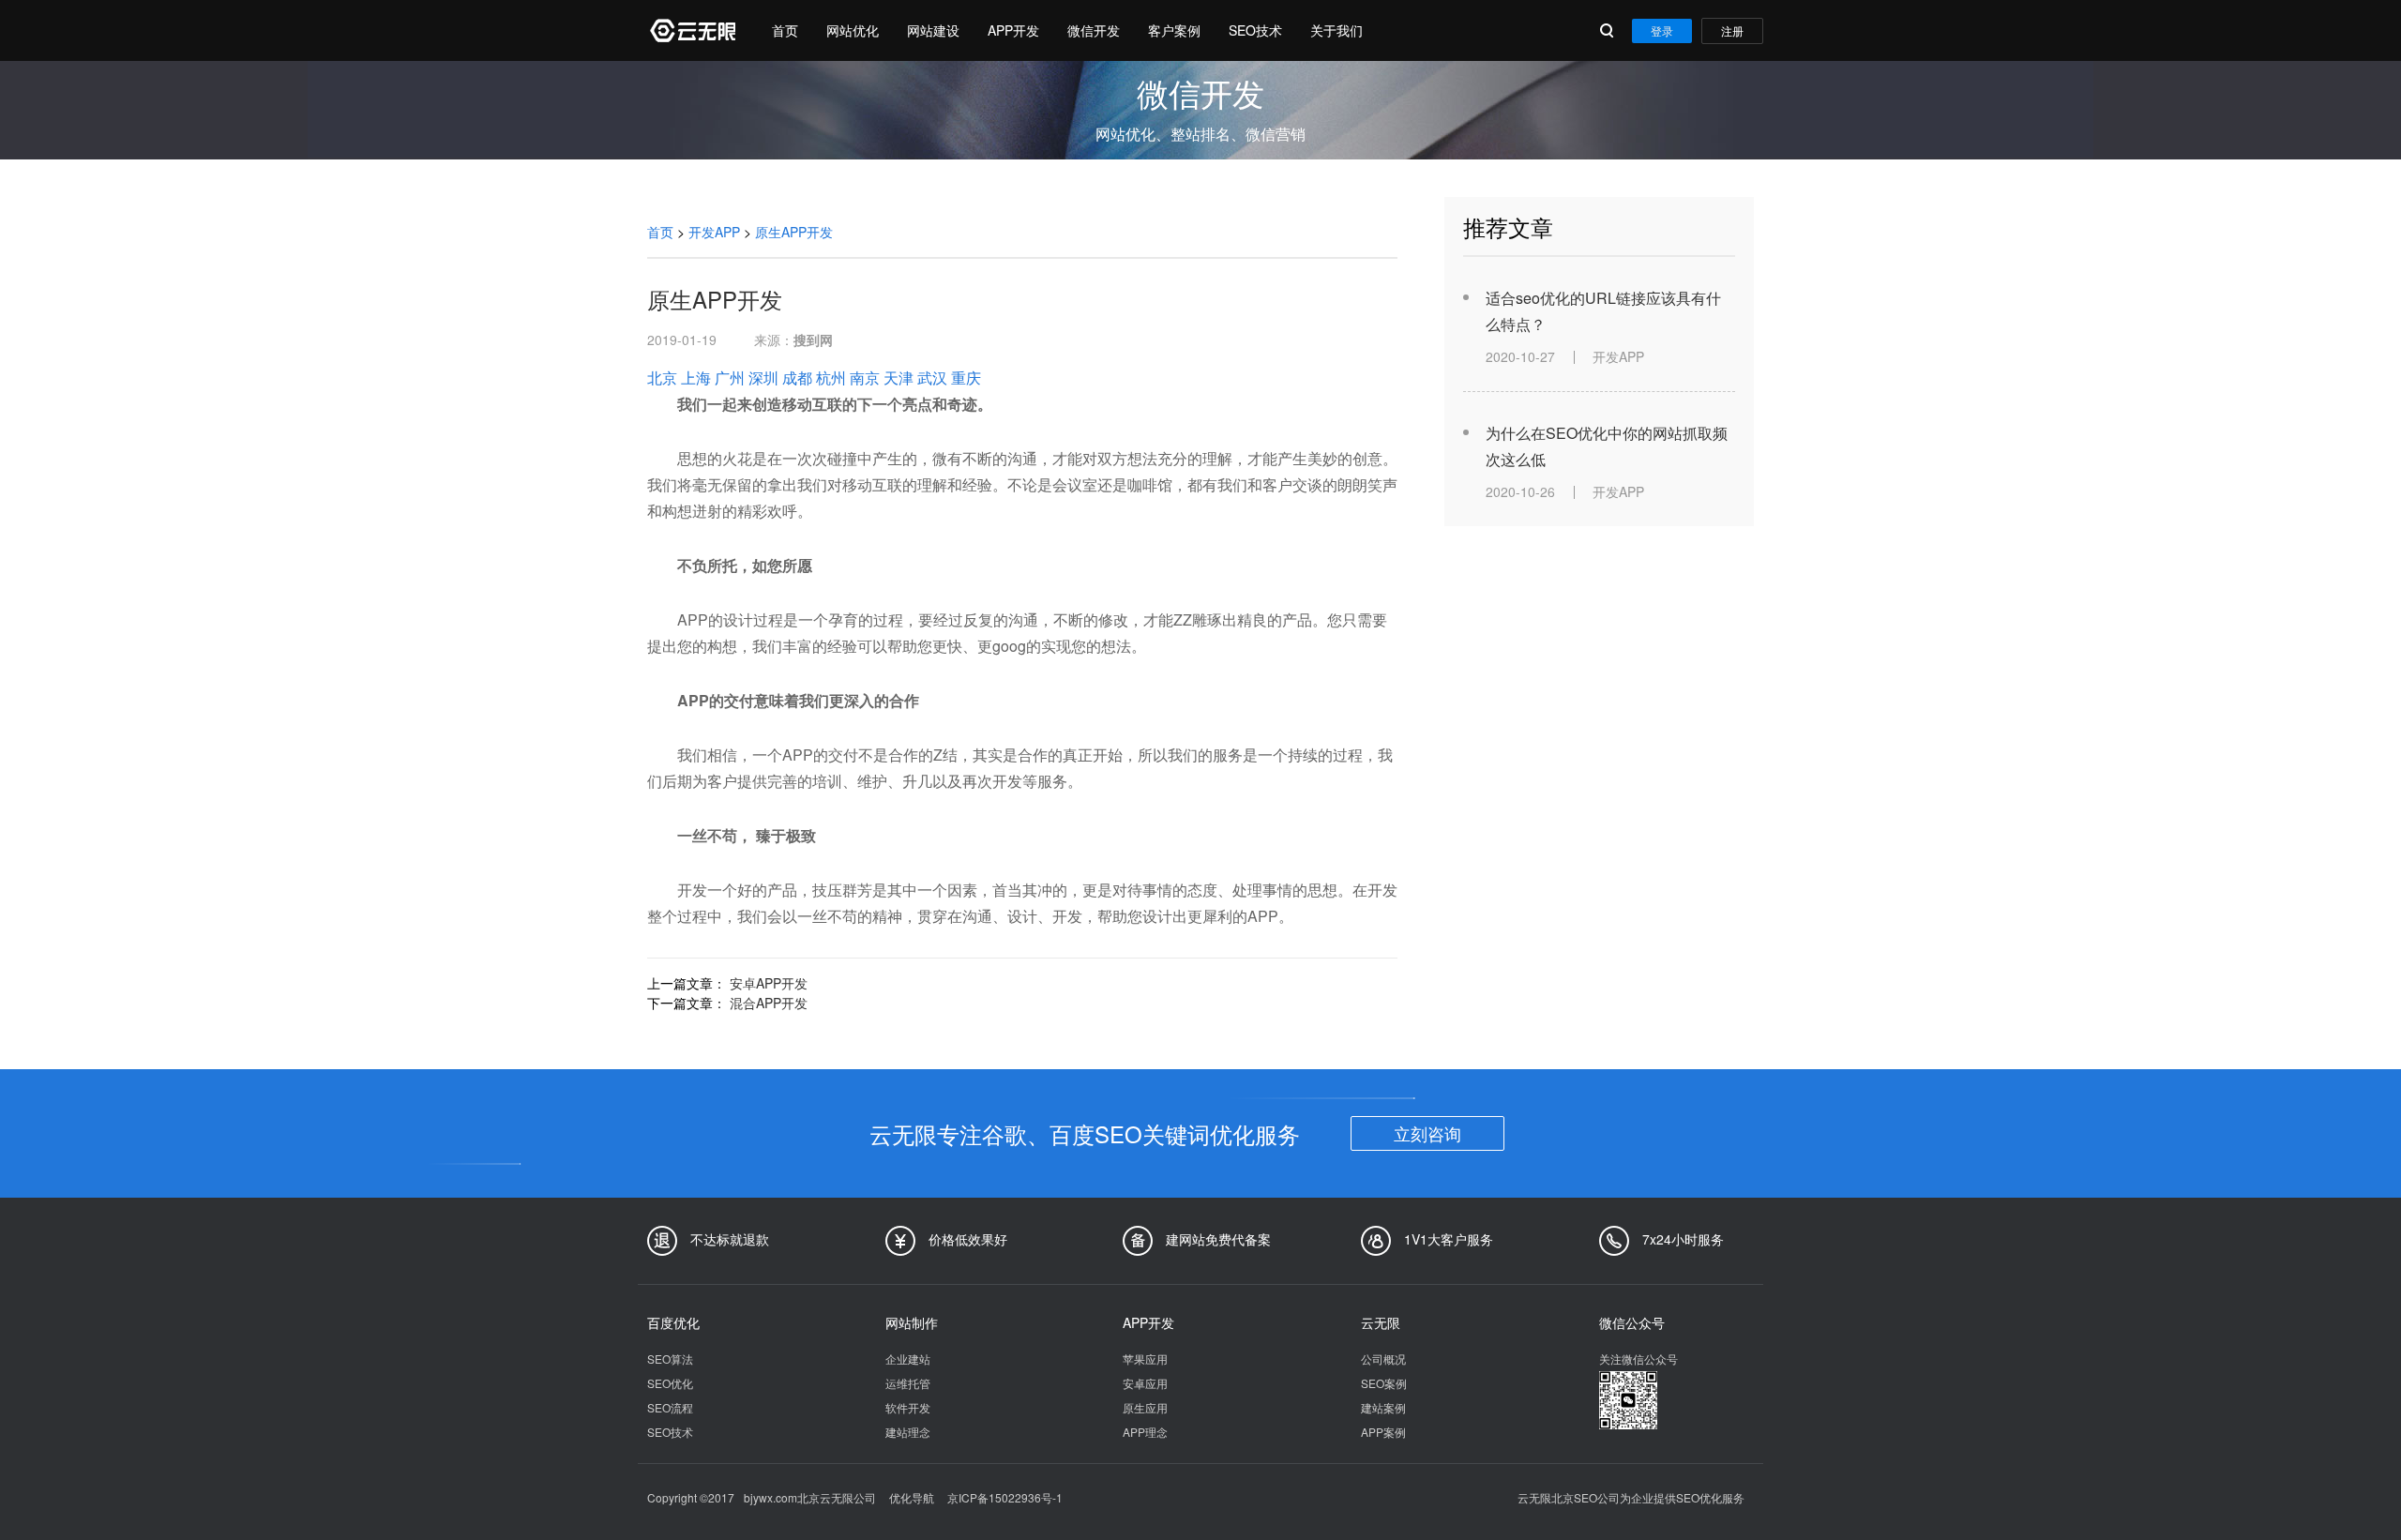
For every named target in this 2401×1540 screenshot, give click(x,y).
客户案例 (1174, 30)
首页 (785, 30)
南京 (865, 377)
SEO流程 (670, 1407)
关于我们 (1336, 30)
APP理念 (1145, 1432)
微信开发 (1094, 30)
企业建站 (908, 1359)
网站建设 (933, 30)
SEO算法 (670, 1359)
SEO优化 (670, 1383)
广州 (730, 377)
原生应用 (1145, 1407)
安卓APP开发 (769, 983)
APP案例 (1383, 1432)
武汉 (932, 377)
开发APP (714, 232)
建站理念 (908, 1432)
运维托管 (908, 1383)
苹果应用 (1145, 1359)
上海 (696, 377)
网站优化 (853, 30)
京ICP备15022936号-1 (1005, 1497)
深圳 (763, 377)
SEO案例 (1384, 1383)
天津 (898, 377)
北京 (662, 377)
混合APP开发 (769, 1003)
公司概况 (1383, 1359)
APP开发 (1013, 30)
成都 (797, 377)
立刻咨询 (1427, 1133)
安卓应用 (1145, 1383)
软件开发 (908, 1407)
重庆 (966, 377)
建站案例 (1383, 1407)
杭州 (831, 377)
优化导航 (912, 1497)
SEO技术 (1255, 30)
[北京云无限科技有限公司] (691, 30)
